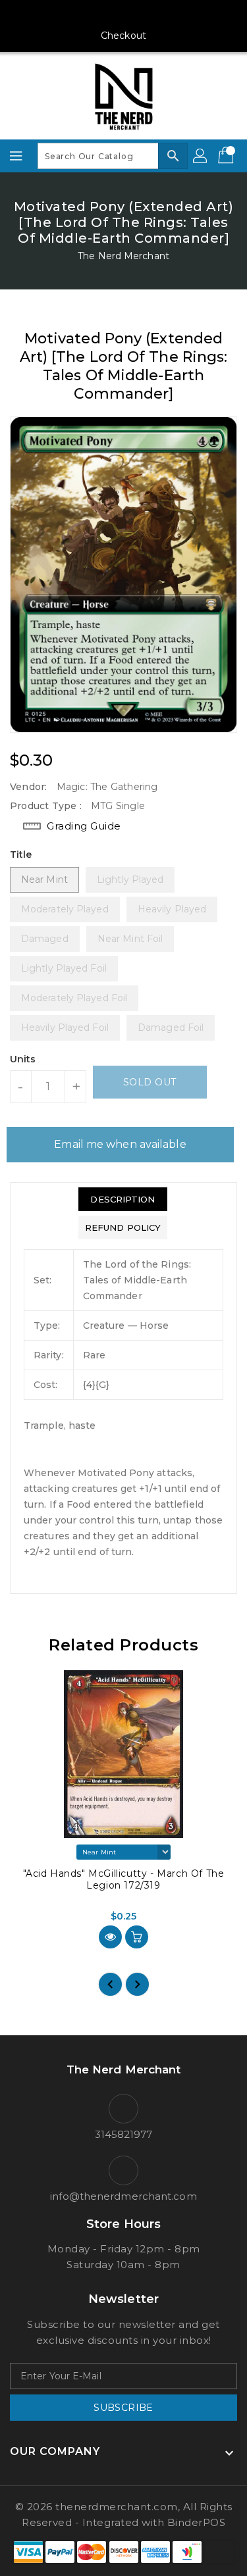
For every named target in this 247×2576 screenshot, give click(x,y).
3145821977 (124, 2134)
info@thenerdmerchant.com (123, 2196)
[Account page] (201, 156)
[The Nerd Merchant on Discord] (149, 15)
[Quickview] (110, 1937)
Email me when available (120, 1144)
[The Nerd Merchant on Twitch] (174, 15)
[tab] (123, 1199)
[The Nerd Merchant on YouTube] (124, 15)
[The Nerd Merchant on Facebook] (73, 15)
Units (23, 1059)
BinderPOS (197, 2522)
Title (21, 855)
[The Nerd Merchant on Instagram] (98, 15)
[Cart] (227, 156)
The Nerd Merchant (123, 256)
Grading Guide (84, 826)
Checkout (123, 36)
